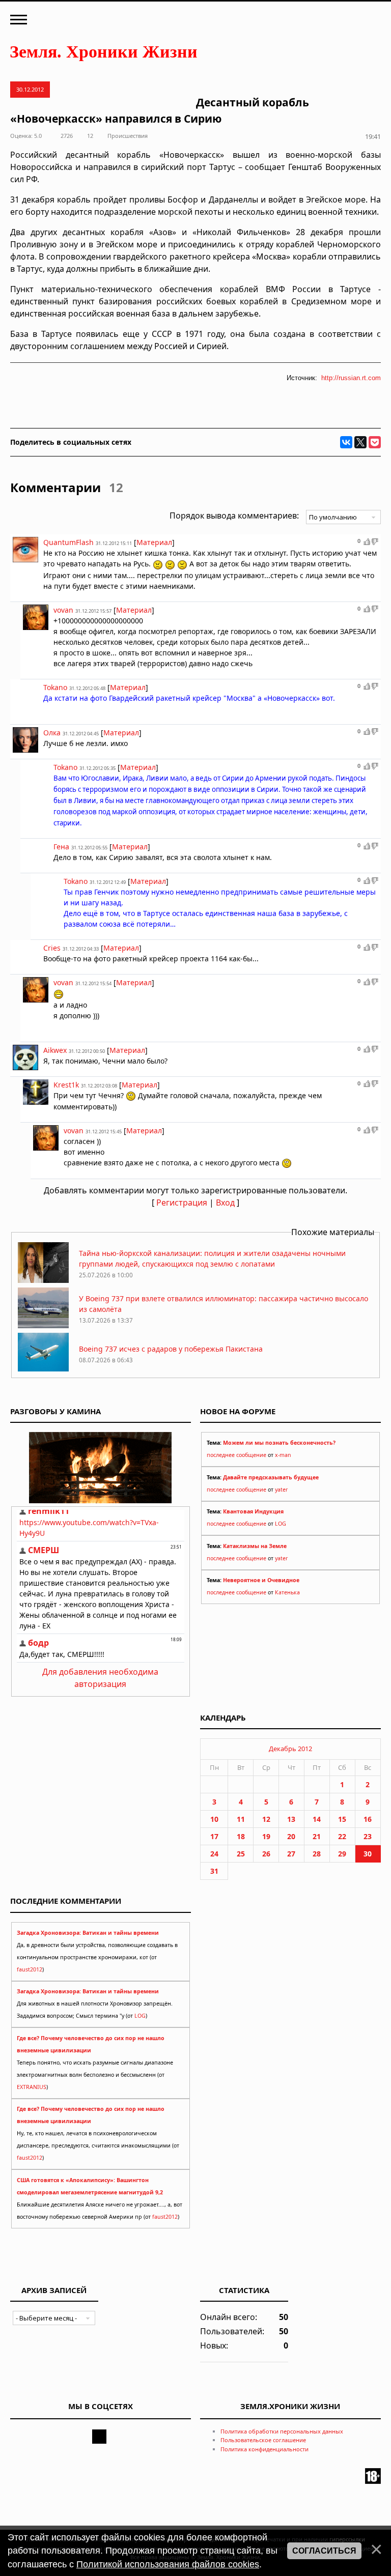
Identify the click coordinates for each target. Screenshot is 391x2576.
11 (241, 1819)
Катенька (287, 1592)
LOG (281, 1524)
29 (342, 1854)
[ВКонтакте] (346, 442)
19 (266, 1836)
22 (342, 1836)
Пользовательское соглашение (263, 2440)
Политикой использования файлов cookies (168, 2564)
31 (214, 1871)
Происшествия (128, 136)
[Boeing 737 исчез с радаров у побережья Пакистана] (43, 1371)
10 (214, 1819)
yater (281, 1490)
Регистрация (182, 1203)
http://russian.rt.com (351, 378)
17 (214, 1836)
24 (214, 1854)
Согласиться (324, 2551)
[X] (360, 442)
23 (368, 1836)
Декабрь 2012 (290, 1749)
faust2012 (30, 1969)
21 (317, 1836)
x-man (283, 1455)
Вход (225, 1203)
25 (241, 1854)
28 (317, 1854)
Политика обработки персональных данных (282, 2431)
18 (241, 1836)
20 (291, 1836)
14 (317, 1819)
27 (291, 1854)
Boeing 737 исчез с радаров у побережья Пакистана (171, 1349)
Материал (154, 542)
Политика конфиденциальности (264, 2449)
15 (342, 1819)
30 (368, 1854)
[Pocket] (375, 442)
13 (291, 1819)
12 (266, 1819)
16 (368, 1819)
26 (266, 1854)
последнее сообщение (236, 1455)
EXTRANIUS (32, 2087)
